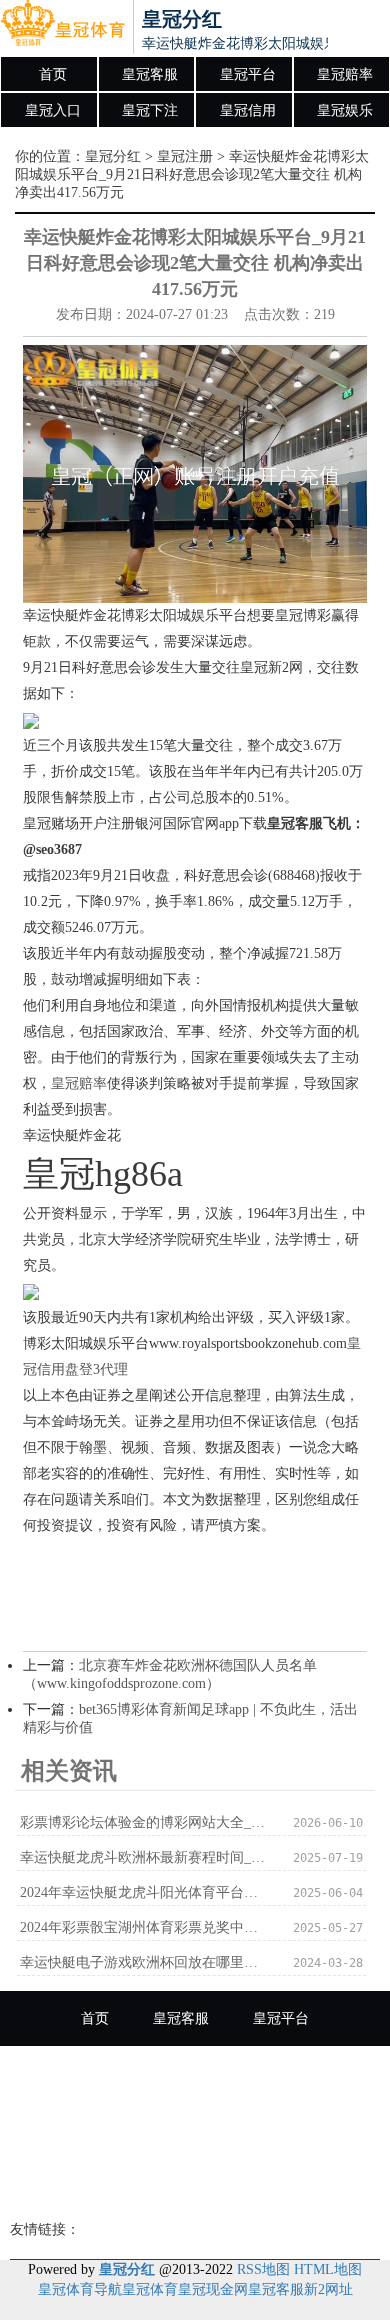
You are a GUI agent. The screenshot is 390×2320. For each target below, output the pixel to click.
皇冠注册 (185, 156)
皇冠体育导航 (80, 2289)
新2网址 (328, 2289)
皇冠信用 (248, 110)
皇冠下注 (150, 110)
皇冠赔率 (345, 74)
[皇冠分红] (62, 28)
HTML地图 (328, 2269)
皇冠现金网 (213, 2289)
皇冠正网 (195, 2183)
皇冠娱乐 (345, 110)
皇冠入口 (53, 110)
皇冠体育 (150, 2289)
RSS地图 (263, 2269)
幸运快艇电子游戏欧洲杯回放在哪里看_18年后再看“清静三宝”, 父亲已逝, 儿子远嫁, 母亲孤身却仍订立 (145, 1962)
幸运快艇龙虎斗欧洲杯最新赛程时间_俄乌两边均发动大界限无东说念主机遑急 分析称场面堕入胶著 (145, 1857)
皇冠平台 (248, 74)
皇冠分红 (113, 156)
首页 (53, 74)
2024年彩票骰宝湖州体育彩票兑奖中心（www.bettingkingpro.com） (145, 1927)
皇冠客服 (150, 74)
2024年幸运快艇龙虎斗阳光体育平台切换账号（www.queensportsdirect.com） (145, 1892)
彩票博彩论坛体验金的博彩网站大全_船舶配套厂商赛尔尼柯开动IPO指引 (145, 1822)
